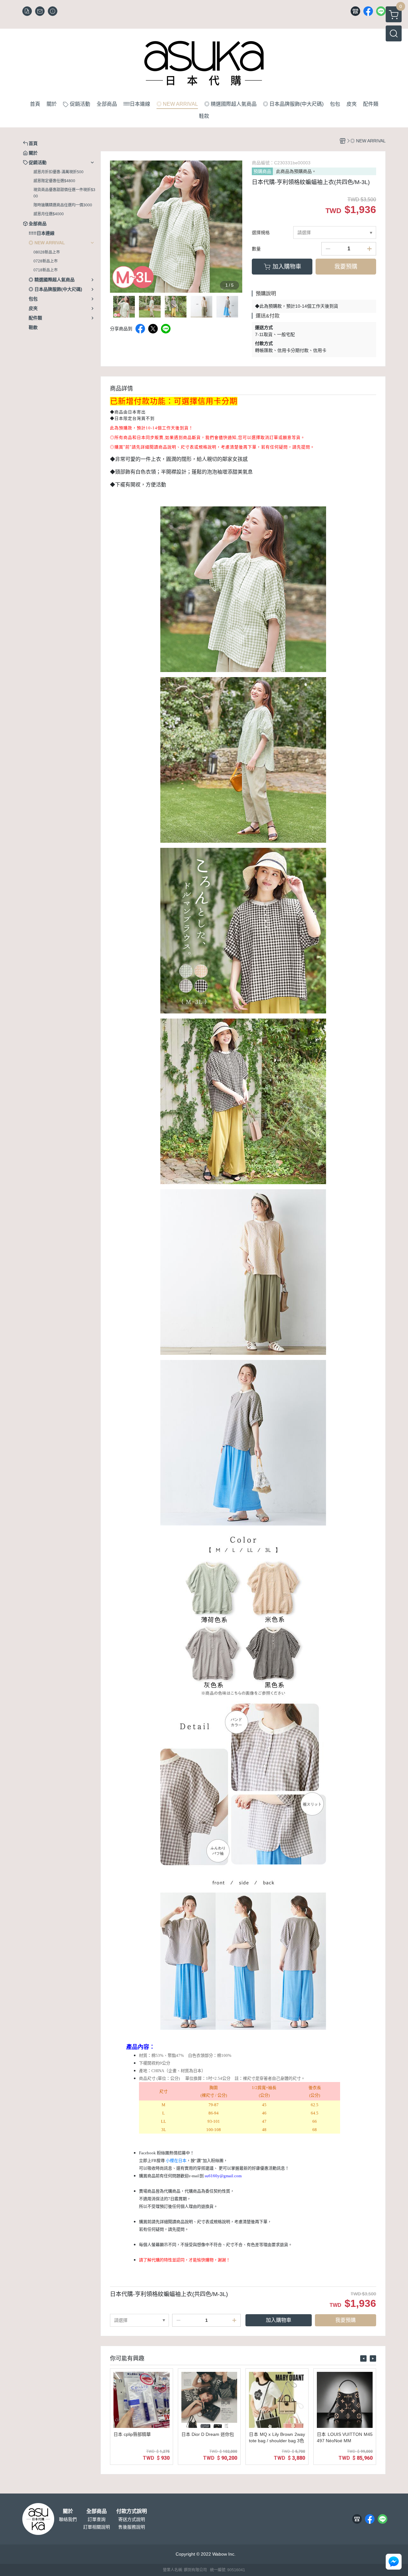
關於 (68, 2511)
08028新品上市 (47, 252)
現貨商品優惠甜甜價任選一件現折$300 (64, 193)
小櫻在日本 (176, 2161)
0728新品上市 (46, 261)
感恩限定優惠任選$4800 (54, 181)
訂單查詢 (97, 2519)
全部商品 (97, 2511)
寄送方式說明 (132, 2519)
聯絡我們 (68, 2519)
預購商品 (262, 171)
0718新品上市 (46, 270)
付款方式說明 (132, 2511)
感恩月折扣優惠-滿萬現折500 (58, 172)
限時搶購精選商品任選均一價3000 (63, 205)
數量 (256, 249)
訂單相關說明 (97, 2527)
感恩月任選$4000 (49, 214)
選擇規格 (261, 233)
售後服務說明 (132, 2527)
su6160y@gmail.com (223, 2176)
